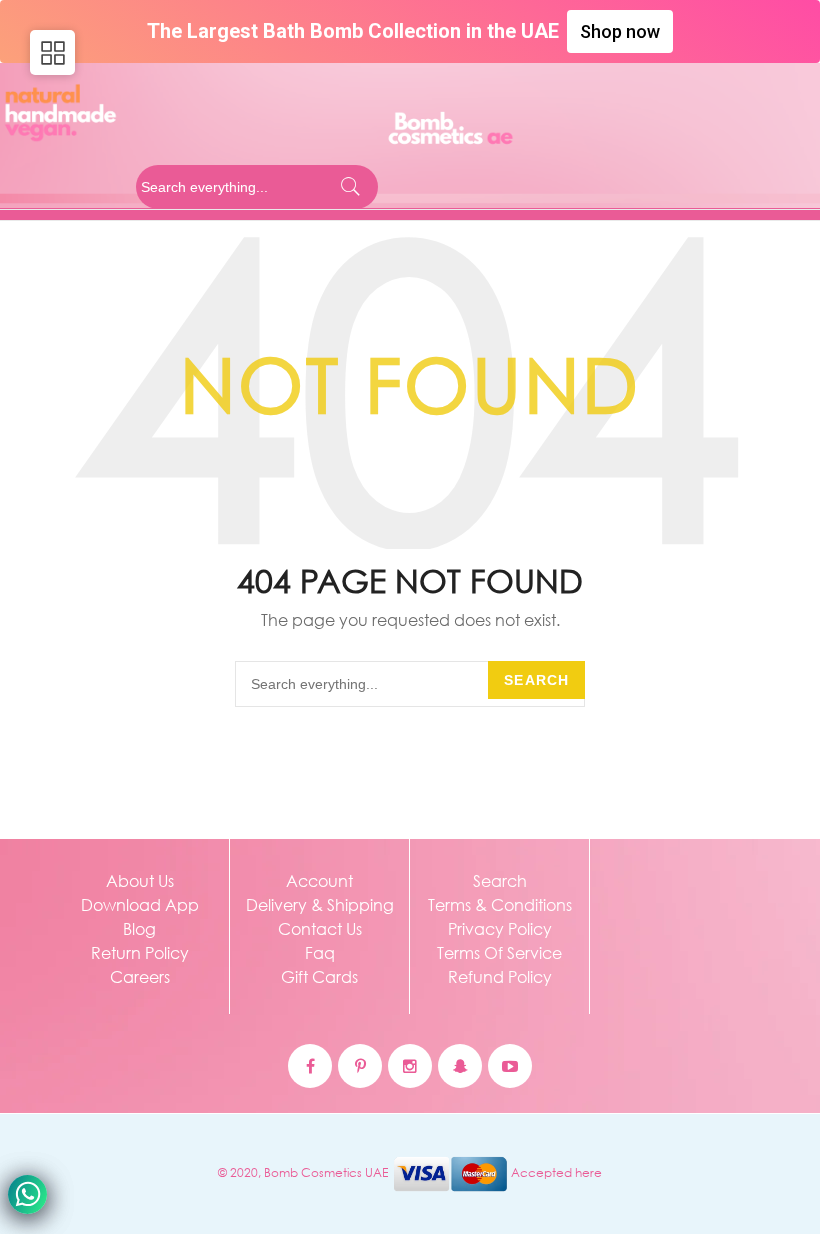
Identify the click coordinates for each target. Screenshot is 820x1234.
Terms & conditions (500, 904)
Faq (320, 952)
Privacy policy (500, 928)
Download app (140, 904)
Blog (139, 928)
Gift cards (319, 976)
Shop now (620, 31)
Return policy (140, 952)
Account (319, 880)
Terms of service (499, 952)
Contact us (320, 928)
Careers (140, 976)
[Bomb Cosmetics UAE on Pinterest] (360, 1066)
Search (536, 680)
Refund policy (500, 976)
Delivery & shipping (320, 904)
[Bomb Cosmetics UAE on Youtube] (510, 1066)
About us (140, 880)
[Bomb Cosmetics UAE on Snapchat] (460, 1066)
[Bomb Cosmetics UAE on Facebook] (310, 1066)
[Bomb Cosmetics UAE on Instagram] (410, 1066)
